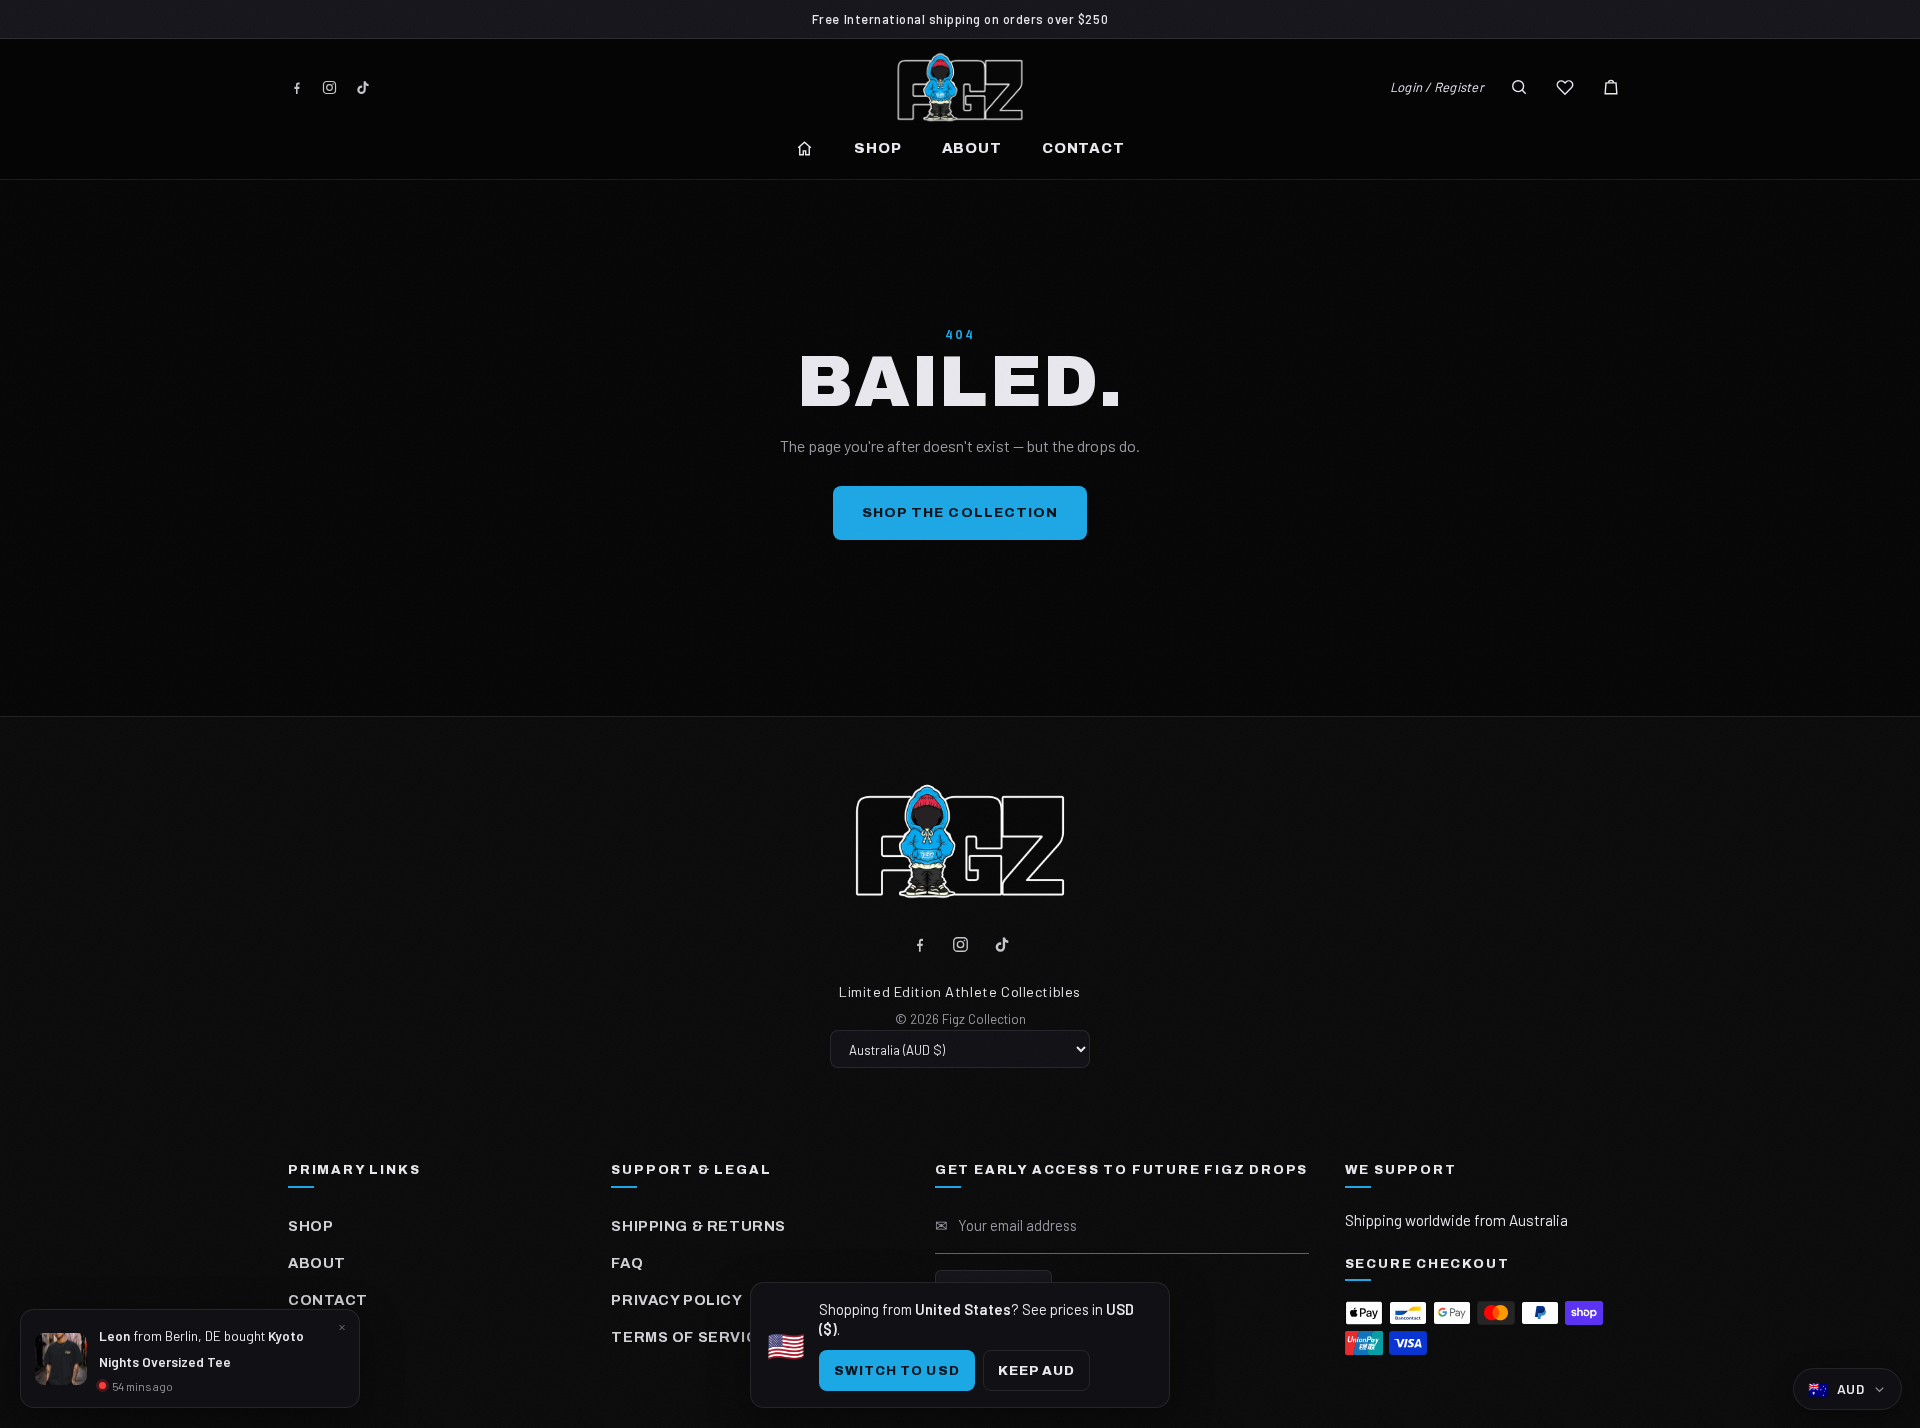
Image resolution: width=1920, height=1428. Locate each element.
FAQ (627, 1263)
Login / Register (1437, 87)
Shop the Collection (960, 512)
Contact (1083, 148)
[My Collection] (1565, 87)
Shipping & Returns (698, 1226)
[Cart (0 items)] (1611, 87)
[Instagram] (329, 87)
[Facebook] (296, 87)
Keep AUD (1036, 1370)
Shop (877, 148)
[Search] (1519, 87)
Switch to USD (897, 1370)
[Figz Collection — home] (960, 87)
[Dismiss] (342, 1327)
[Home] (804, 148)
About (972, 148)
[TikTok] (362, 87)
